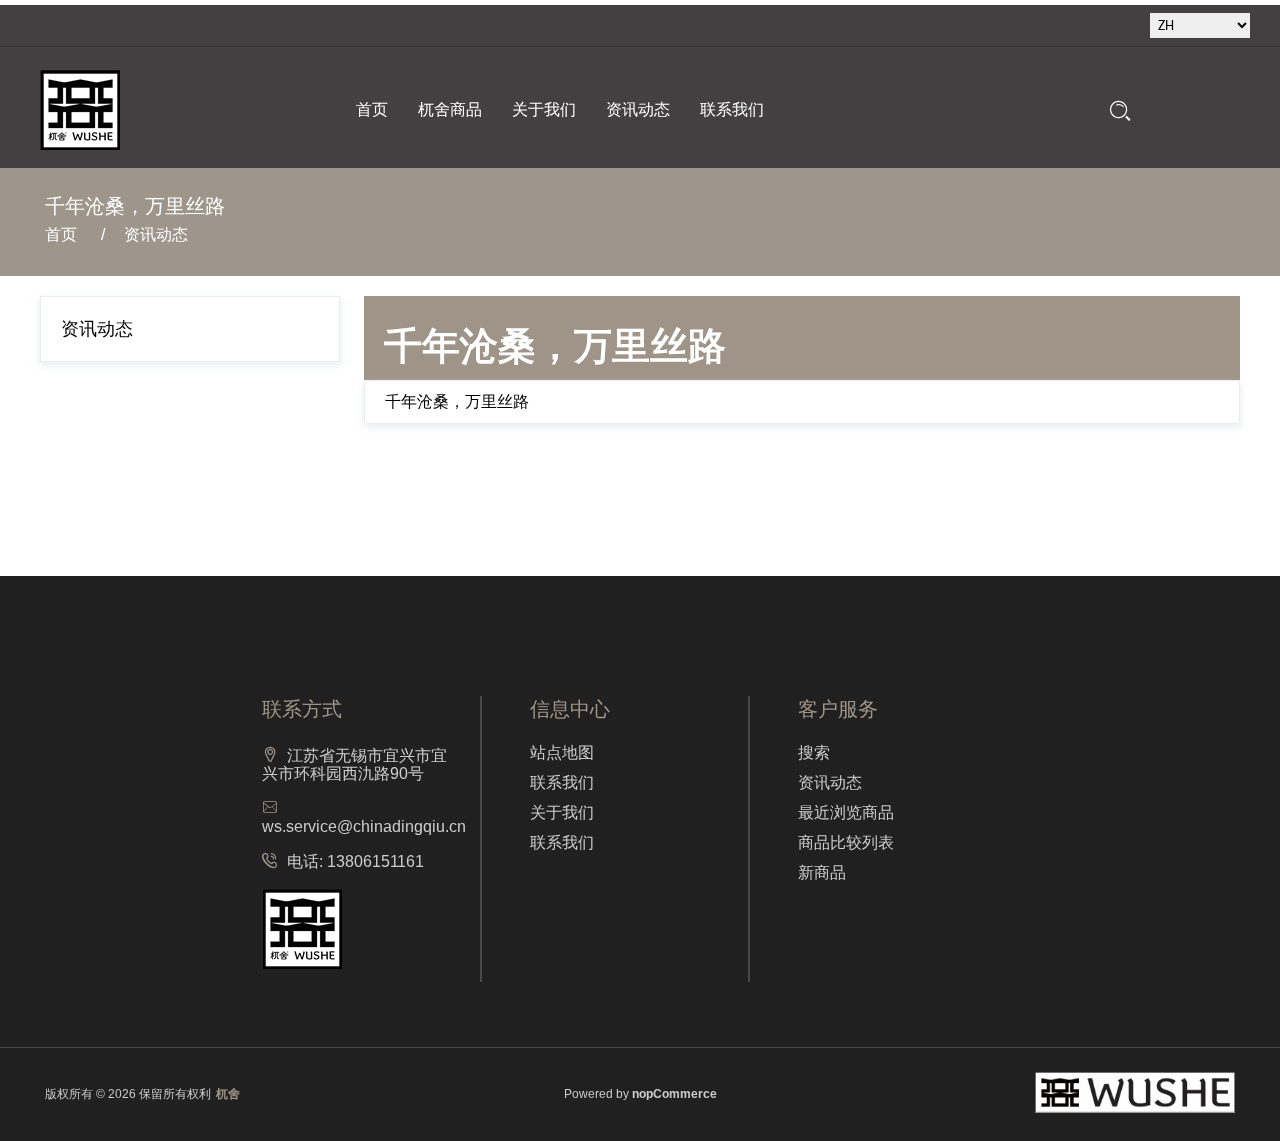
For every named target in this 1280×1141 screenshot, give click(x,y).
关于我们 (544, 109)
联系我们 (732, 109)
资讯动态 (638, 109)
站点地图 (562, 752)
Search (1120, 110)
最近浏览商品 (846, 812)
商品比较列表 (846, 842)
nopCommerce (674, 1094)
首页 (372, 109)
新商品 (822, 872)
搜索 (814, 752)
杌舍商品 (450, 109)
